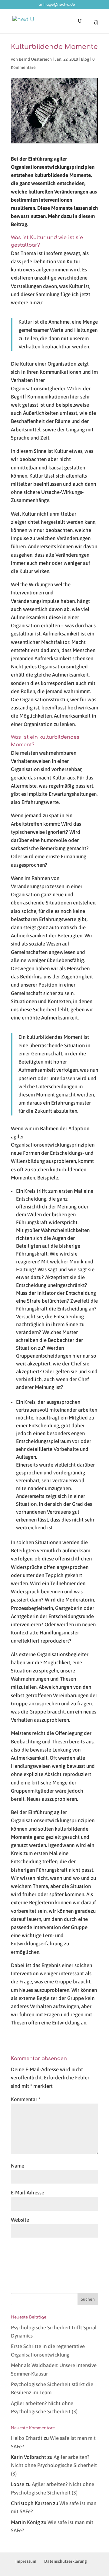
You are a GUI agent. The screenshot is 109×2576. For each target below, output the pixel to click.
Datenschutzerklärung (66, 2561)
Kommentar (26, 2099)
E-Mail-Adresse (28, 2193)
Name (18, 2166)
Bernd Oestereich (35, 59)
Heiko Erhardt (27, 2438)
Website (20, 2220)
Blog (85, 59)
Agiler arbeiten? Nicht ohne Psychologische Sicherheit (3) (54, 2465)
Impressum (26, 2561)
